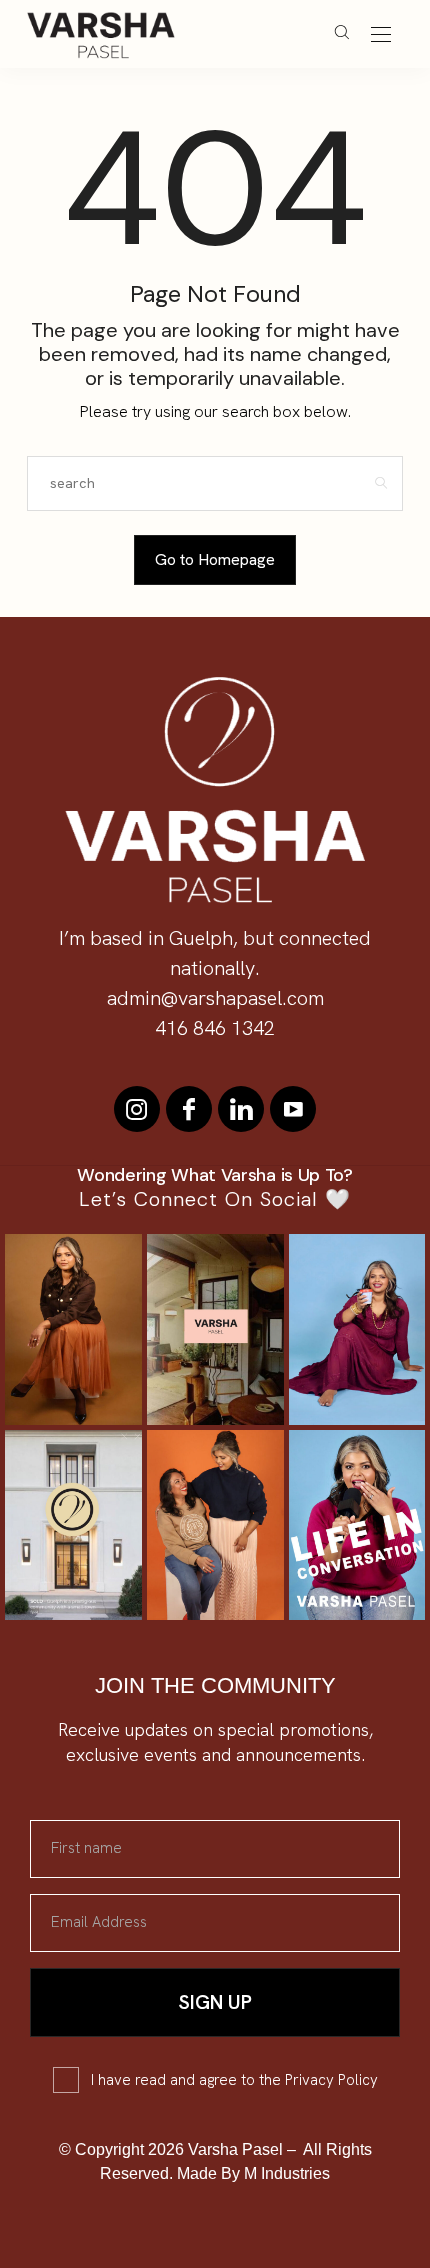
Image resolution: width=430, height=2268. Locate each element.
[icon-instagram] (137, 1109)
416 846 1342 (215, 1028)
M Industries (287, 2173)
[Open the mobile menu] (381, 35)
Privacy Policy (331, 2080)
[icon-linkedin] (241, 1109)
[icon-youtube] (293, 1109)
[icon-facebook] (189, 1109)
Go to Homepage (215, 559)
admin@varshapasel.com (215, 998)
